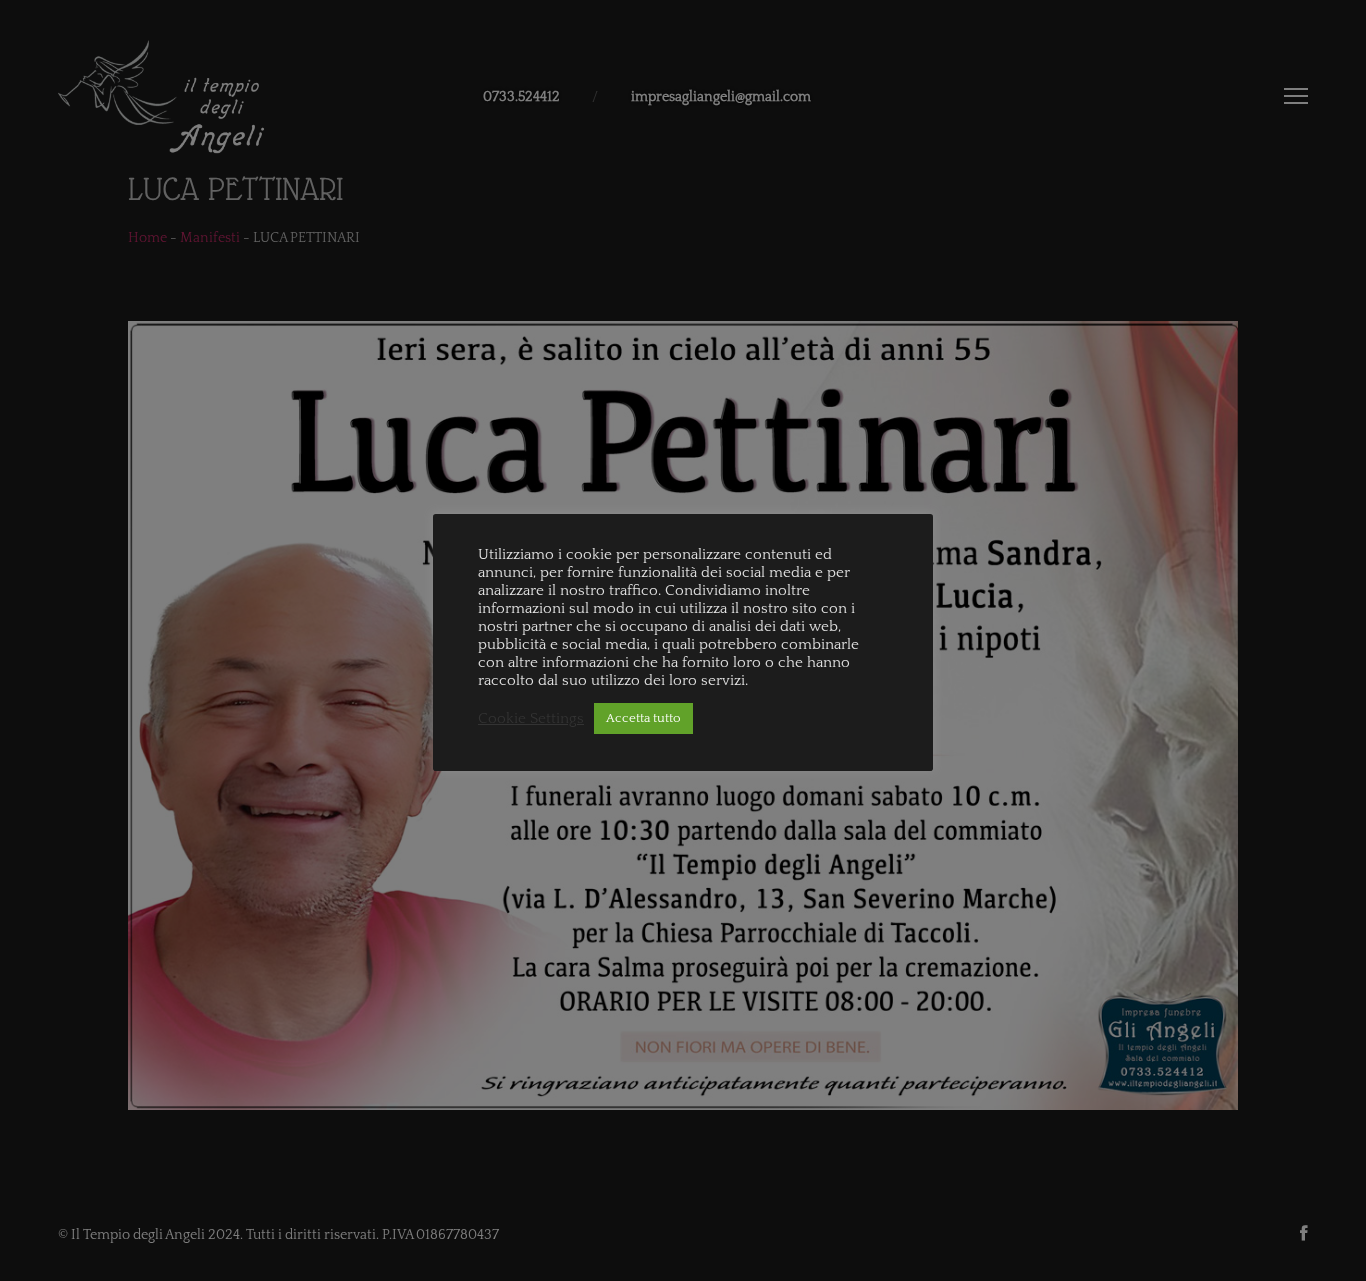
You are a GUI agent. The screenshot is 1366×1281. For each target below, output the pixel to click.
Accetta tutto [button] (643, 718)
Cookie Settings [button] (531, 719)
